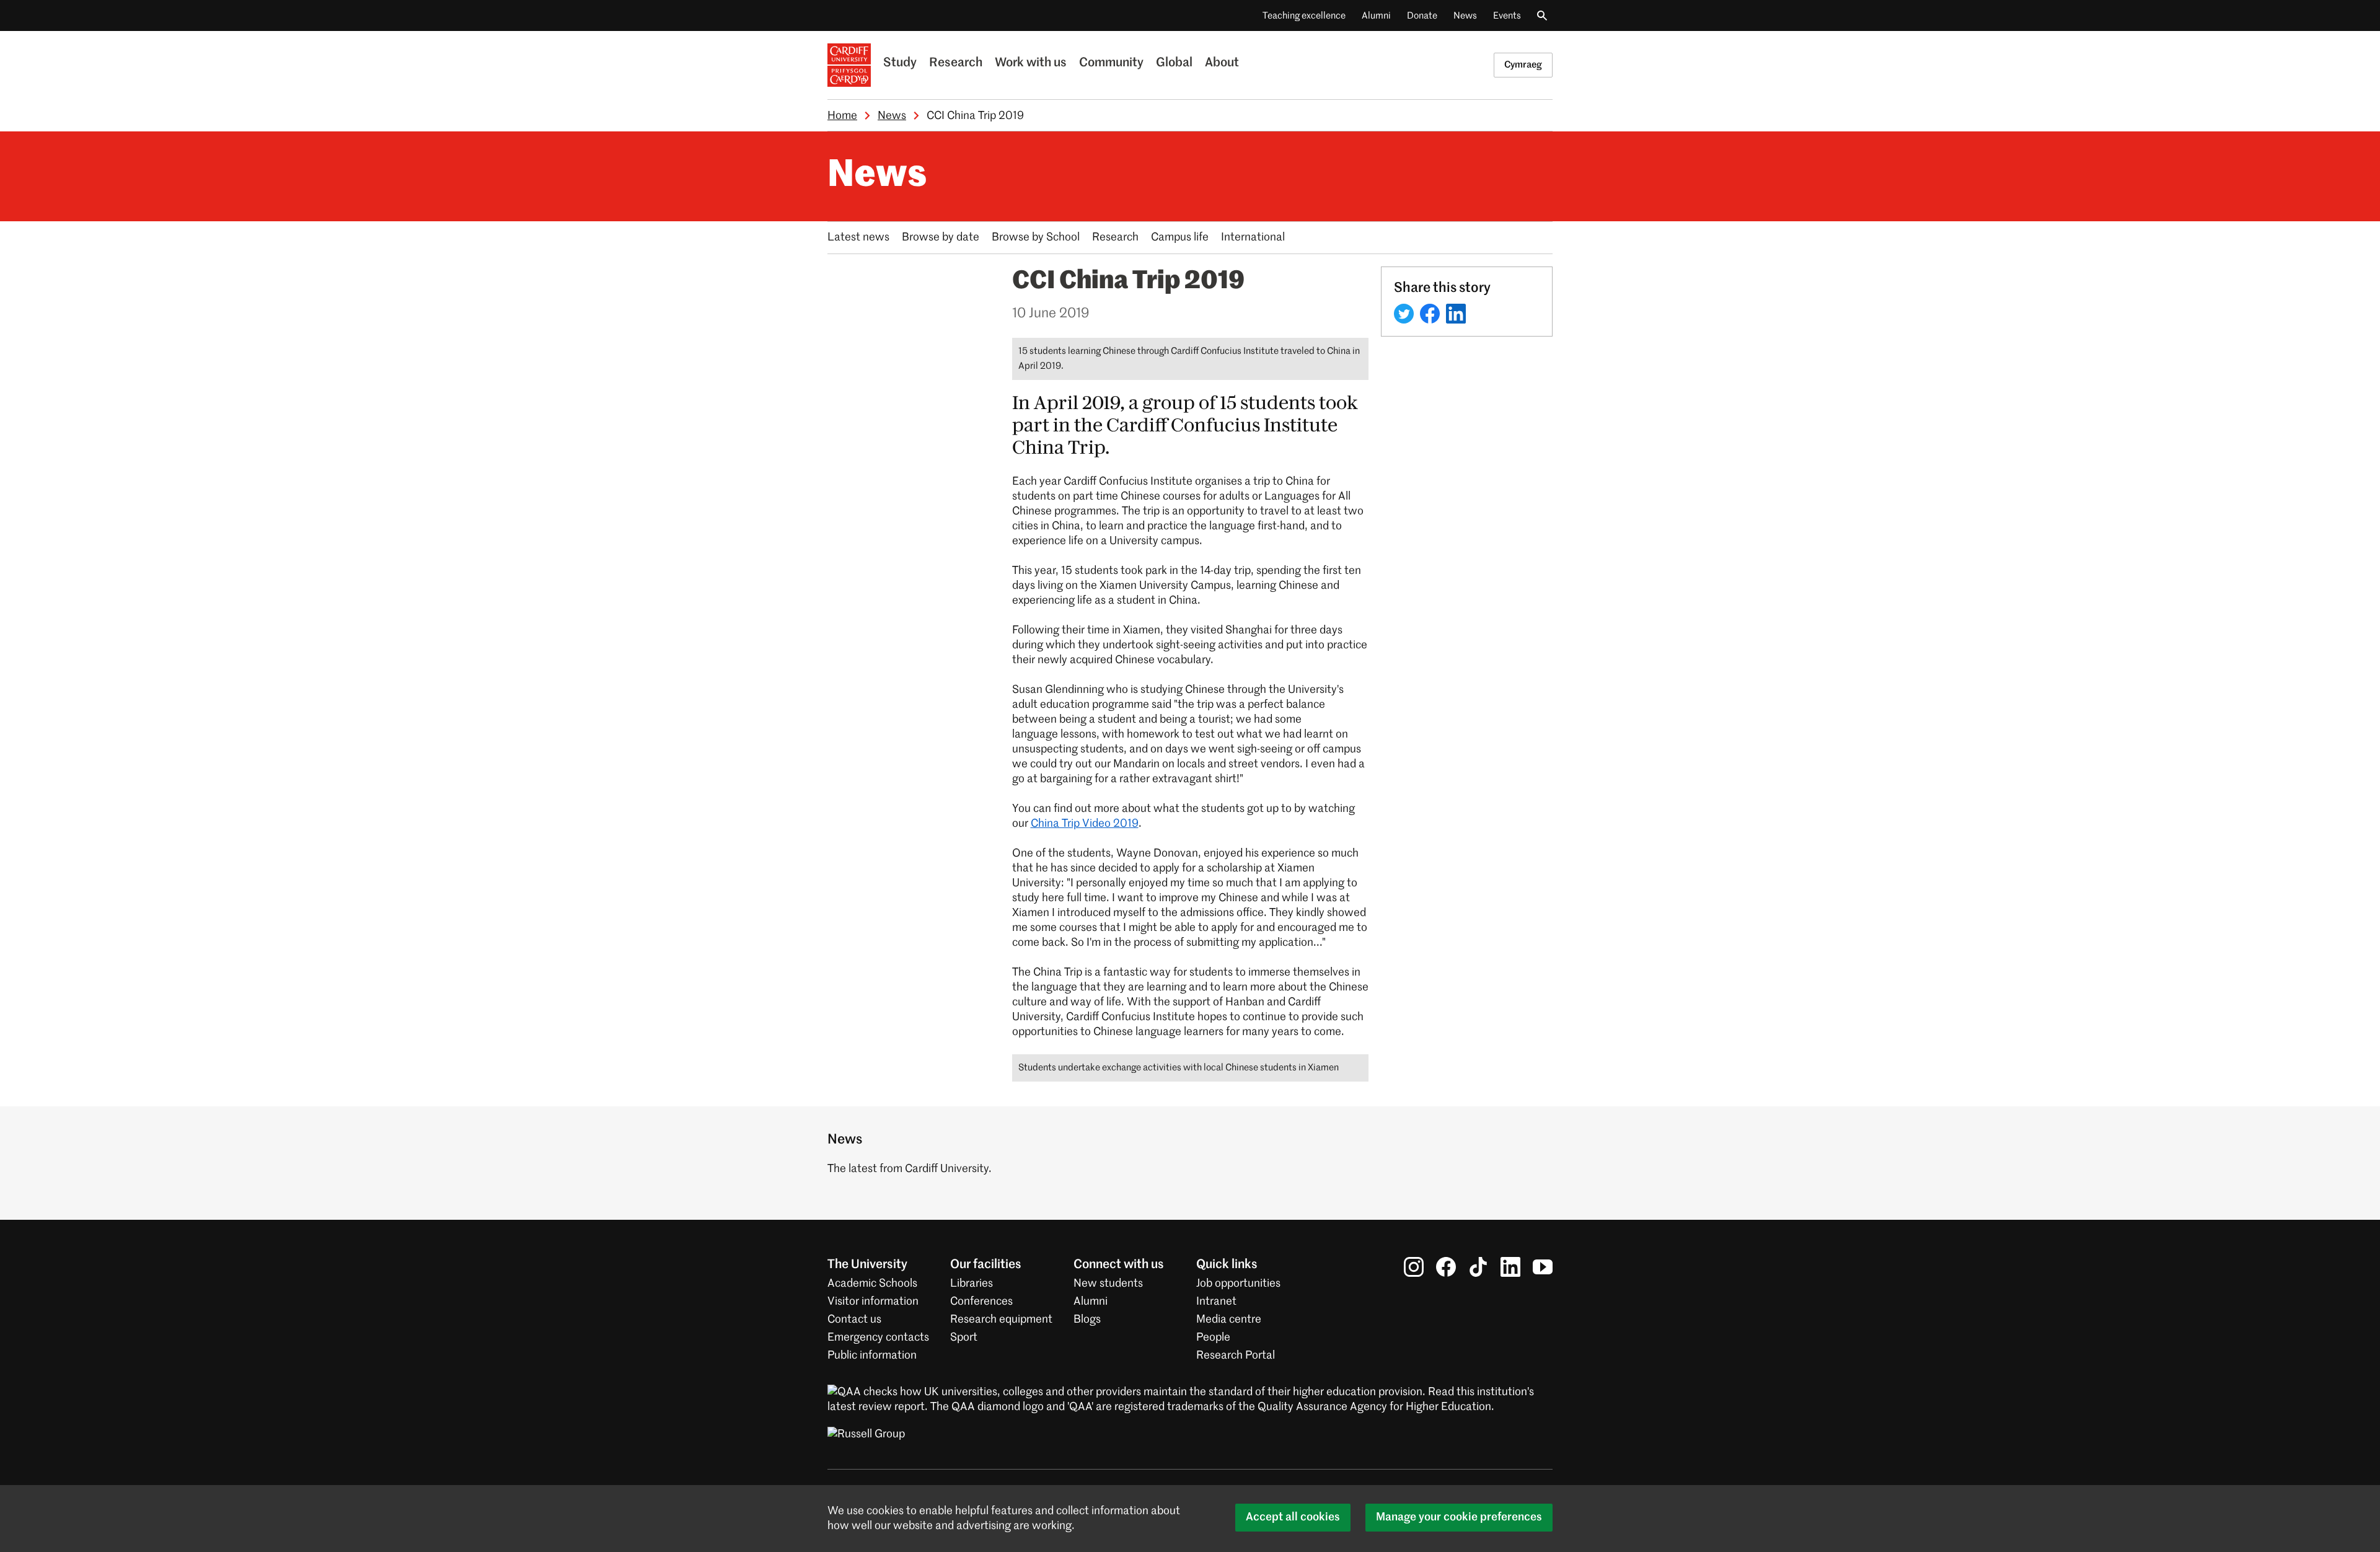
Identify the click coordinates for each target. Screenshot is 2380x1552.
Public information (872, 1356)
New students (1108, 1284)
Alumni (1376, 16)
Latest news (858, 237)
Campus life (1180, 237)
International (1253, 237)
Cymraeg (1523, 65)
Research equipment (1001, 1320)
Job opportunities (1238, 1284)
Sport (964, 1338)
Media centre (1229, 1320)
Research (956, 63)
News (1465, 16)
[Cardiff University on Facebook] (1446, 1267)
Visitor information (873, 1302)
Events (1507, 16)
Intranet (1216, 1302)
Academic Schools (872, 1284)
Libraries (972, 1284)
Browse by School (1036, 237)
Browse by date (941, 237)
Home (842, 116)
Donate (1422, 16)
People (1213, 1338)
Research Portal (1236, 1356)
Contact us (854, 1320)
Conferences (981, 1302)
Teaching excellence (1304, 16)
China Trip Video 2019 (1085, 824)
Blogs (1087, 1320)
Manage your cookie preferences (1459, 1517)
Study (900, 63)
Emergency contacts (878, 1338)
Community (1111, 63)
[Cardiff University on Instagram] (1414, 1267)
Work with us (1031, 63)
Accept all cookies (1293, 1517)
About (1222, 63)
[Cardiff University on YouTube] (1543, 1267)
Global (1174, 63)
